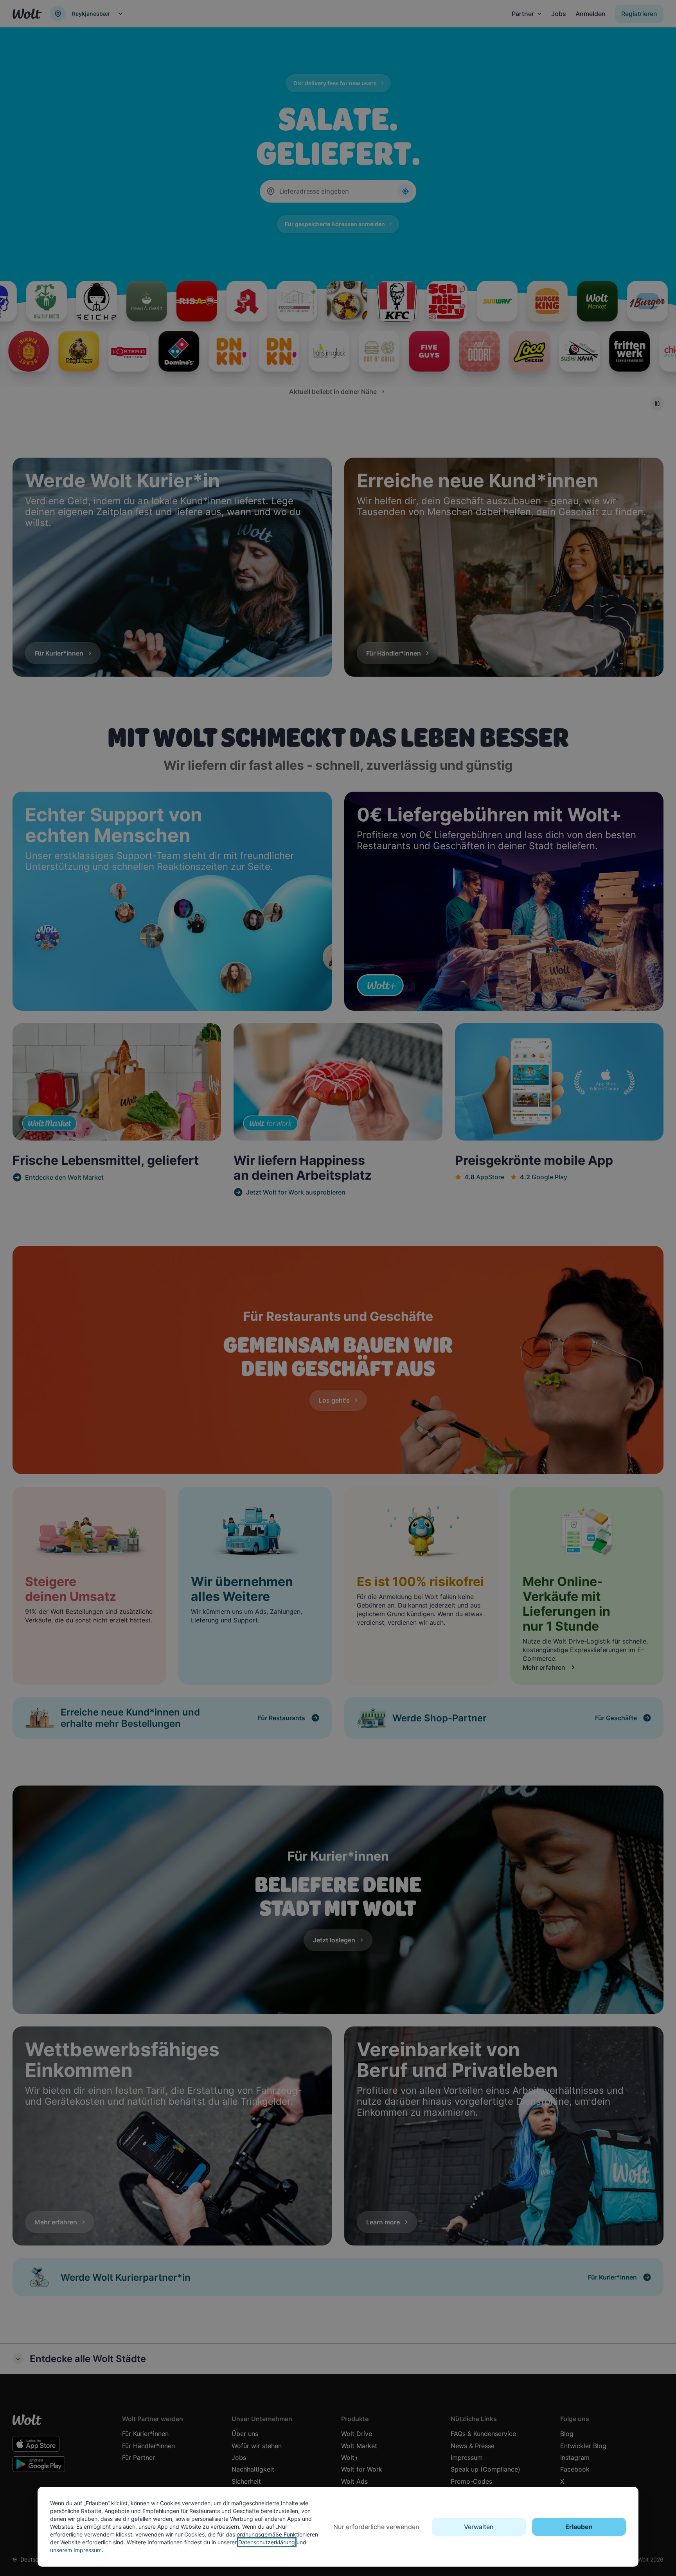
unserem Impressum (76, 2550)
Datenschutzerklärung (267, 2542)
